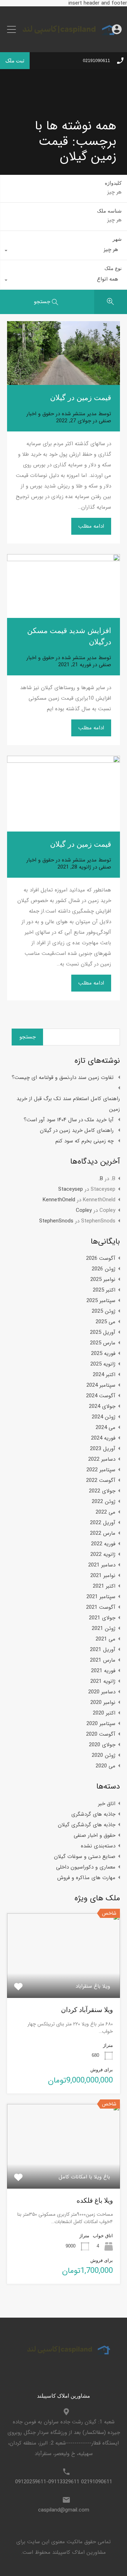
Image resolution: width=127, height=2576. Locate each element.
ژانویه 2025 (103, 1364)
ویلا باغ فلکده (95, 2200)
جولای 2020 (102, 1745)
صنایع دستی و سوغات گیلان (85, 1857)
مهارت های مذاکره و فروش (86, 1878)
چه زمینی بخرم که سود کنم (84, 1141)
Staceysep (71, 1189)
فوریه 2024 (103, 1438)
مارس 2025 (103, 1343)
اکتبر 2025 (104, 1290)
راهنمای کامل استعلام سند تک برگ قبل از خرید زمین (68, 1104)
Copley (84, 1210)
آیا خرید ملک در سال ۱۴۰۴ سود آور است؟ (69, 1120)
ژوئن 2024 (104, 1417)
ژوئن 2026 (104, 1269)
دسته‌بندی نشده (98, 1846)
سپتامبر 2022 (101, 1470)
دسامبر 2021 (102, 1565)
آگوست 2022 (101, 1480)
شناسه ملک (109, 211)
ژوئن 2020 (104, 1755)
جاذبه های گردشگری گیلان (87, 1825)
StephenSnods (56, 1221)
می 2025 (105, 1322)
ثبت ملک (15, 60)
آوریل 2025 (103, 1332)
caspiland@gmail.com (64, 2510)
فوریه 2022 (103, 1544)
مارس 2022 (103, 1533)
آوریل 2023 (103, 1449)
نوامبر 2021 (103, 1576)
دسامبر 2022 (102, 1459)
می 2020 (105, 1766)
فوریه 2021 (103, 1671)
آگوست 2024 (101, 1396)
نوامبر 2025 (103, 1280)
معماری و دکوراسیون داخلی (86, 1867)
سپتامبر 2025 (101, 1301)
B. (101, 1179)
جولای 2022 (102, 1491)
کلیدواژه (113, 183)
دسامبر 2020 (102, 1692)
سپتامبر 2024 (101, 1385)
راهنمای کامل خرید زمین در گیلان (77, 1130)
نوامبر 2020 (103, 1703)
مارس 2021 (103, 1660)
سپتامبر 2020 (101, 1724)
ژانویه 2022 (103, 1554)
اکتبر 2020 (104, 1713)
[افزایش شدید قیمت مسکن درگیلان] (64, 586)
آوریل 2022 (103, 1523)
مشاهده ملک (64, 1981)
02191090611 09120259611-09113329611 (64, 2482)
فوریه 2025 (103, 1354)
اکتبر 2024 (104, 1375)
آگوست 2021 (101, 1607)
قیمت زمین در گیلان (81, 397)
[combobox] (64, 251)
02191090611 (96, 61)
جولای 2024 (102, 1406)
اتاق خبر (107, 1804)
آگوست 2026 (101, 1258)
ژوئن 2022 (104, 1502)
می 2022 (105, 1512)
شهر (117, 239)
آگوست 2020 (101, 1734)
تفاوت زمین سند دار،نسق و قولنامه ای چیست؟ (63, 1078)
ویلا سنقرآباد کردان (87, 2010)
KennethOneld (59, 1200)
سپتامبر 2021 (101, 1597)
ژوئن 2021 (104, 1629)
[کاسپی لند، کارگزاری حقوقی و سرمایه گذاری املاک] (64, 42)
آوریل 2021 (103, 1650)
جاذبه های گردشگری (93, 1814)
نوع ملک (113, 268)
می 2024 (105, 1428)
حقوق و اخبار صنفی (95, 1835)
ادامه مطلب (91, 526)
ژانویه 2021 (103, 1681)
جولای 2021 (102, 1618)
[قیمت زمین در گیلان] (64, 353)
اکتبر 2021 (104, 1586)
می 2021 (105, 1639)
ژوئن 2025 (104, 1311)
